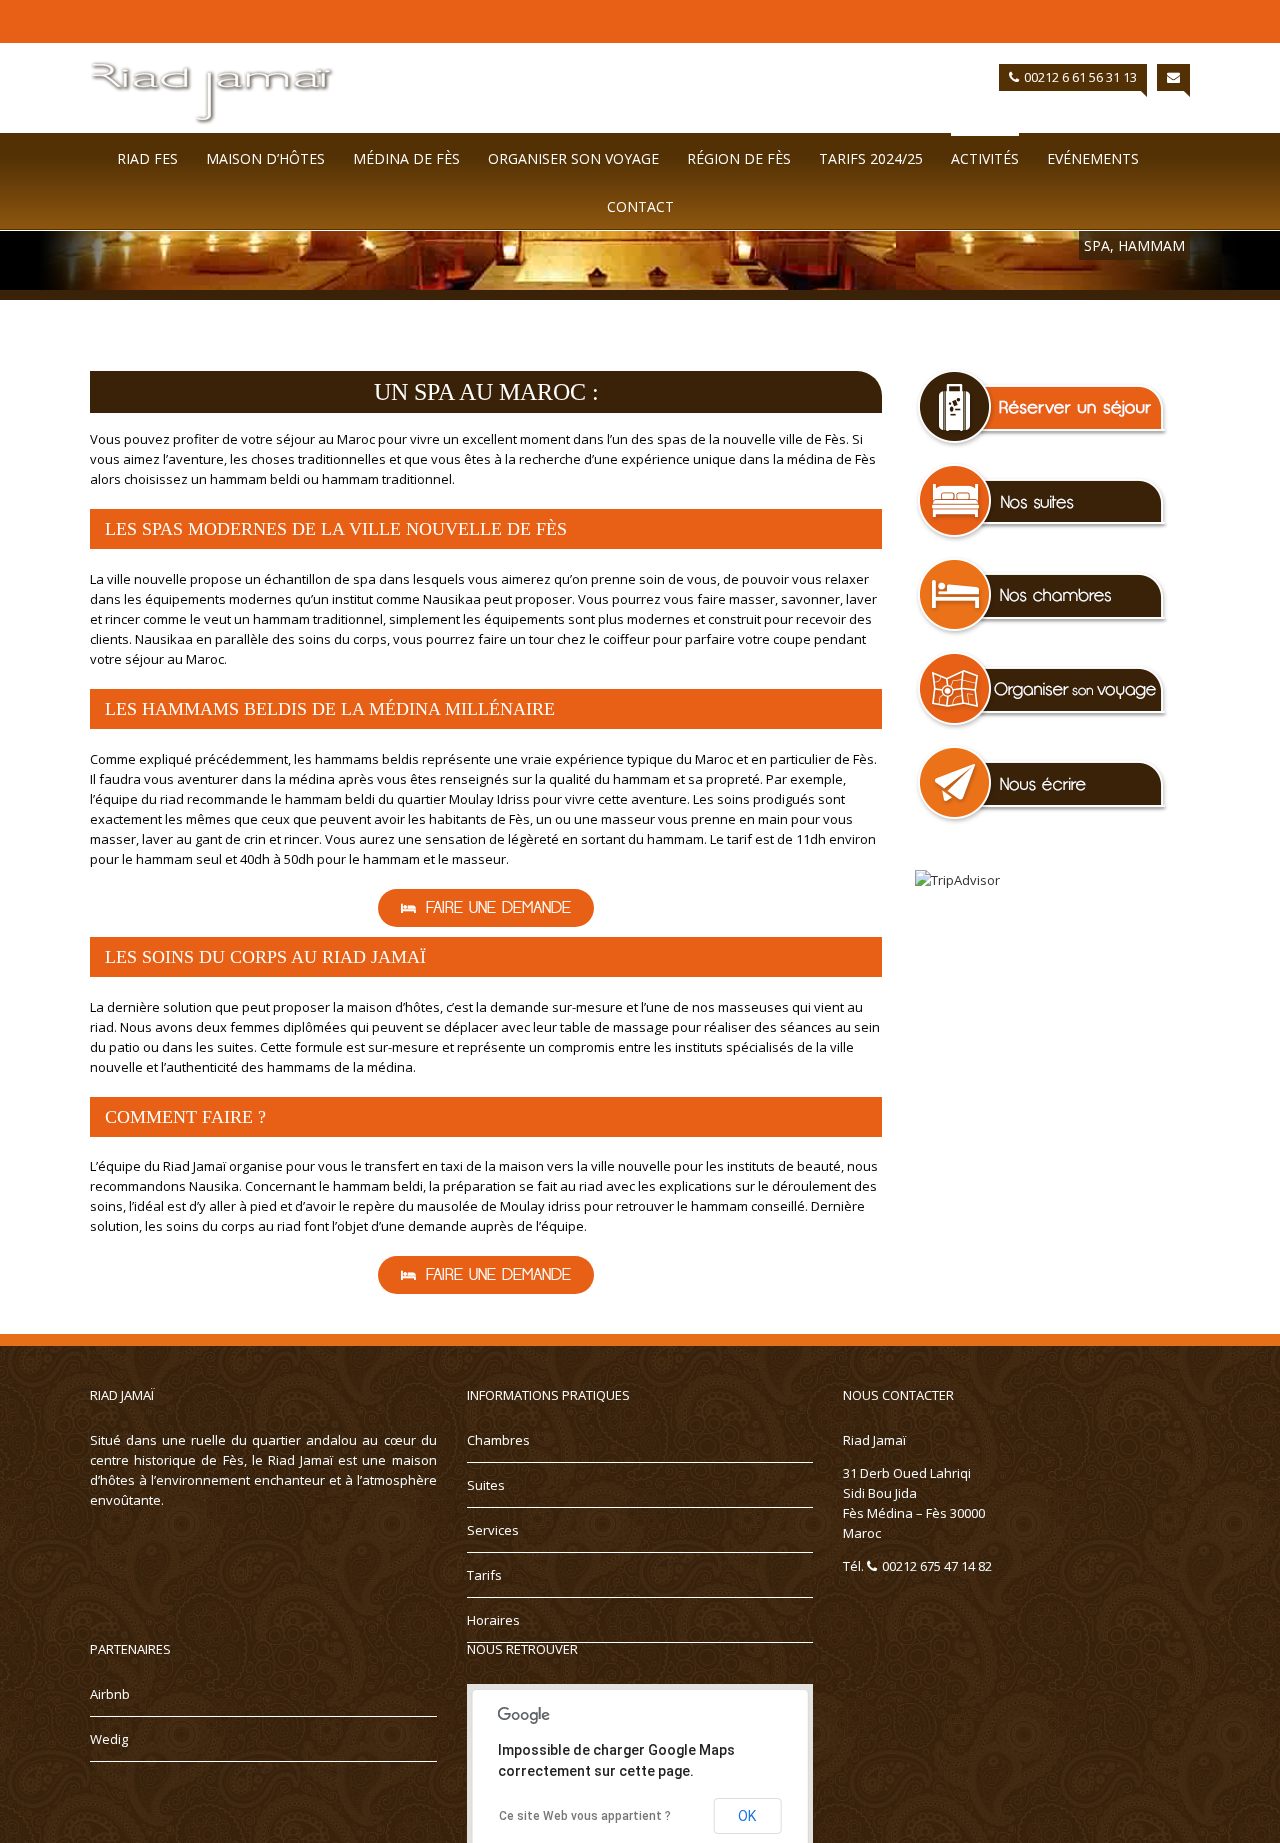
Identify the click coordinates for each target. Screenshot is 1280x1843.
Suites (486, 1485)
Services (493, 1530)
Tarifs (484, 1575)
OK (747, 1816)
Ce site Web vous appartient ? (585, 1816)
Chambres (498, 1440)
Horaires (493, 1620)
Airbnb (110, 1694)
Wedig (109, 1739)
